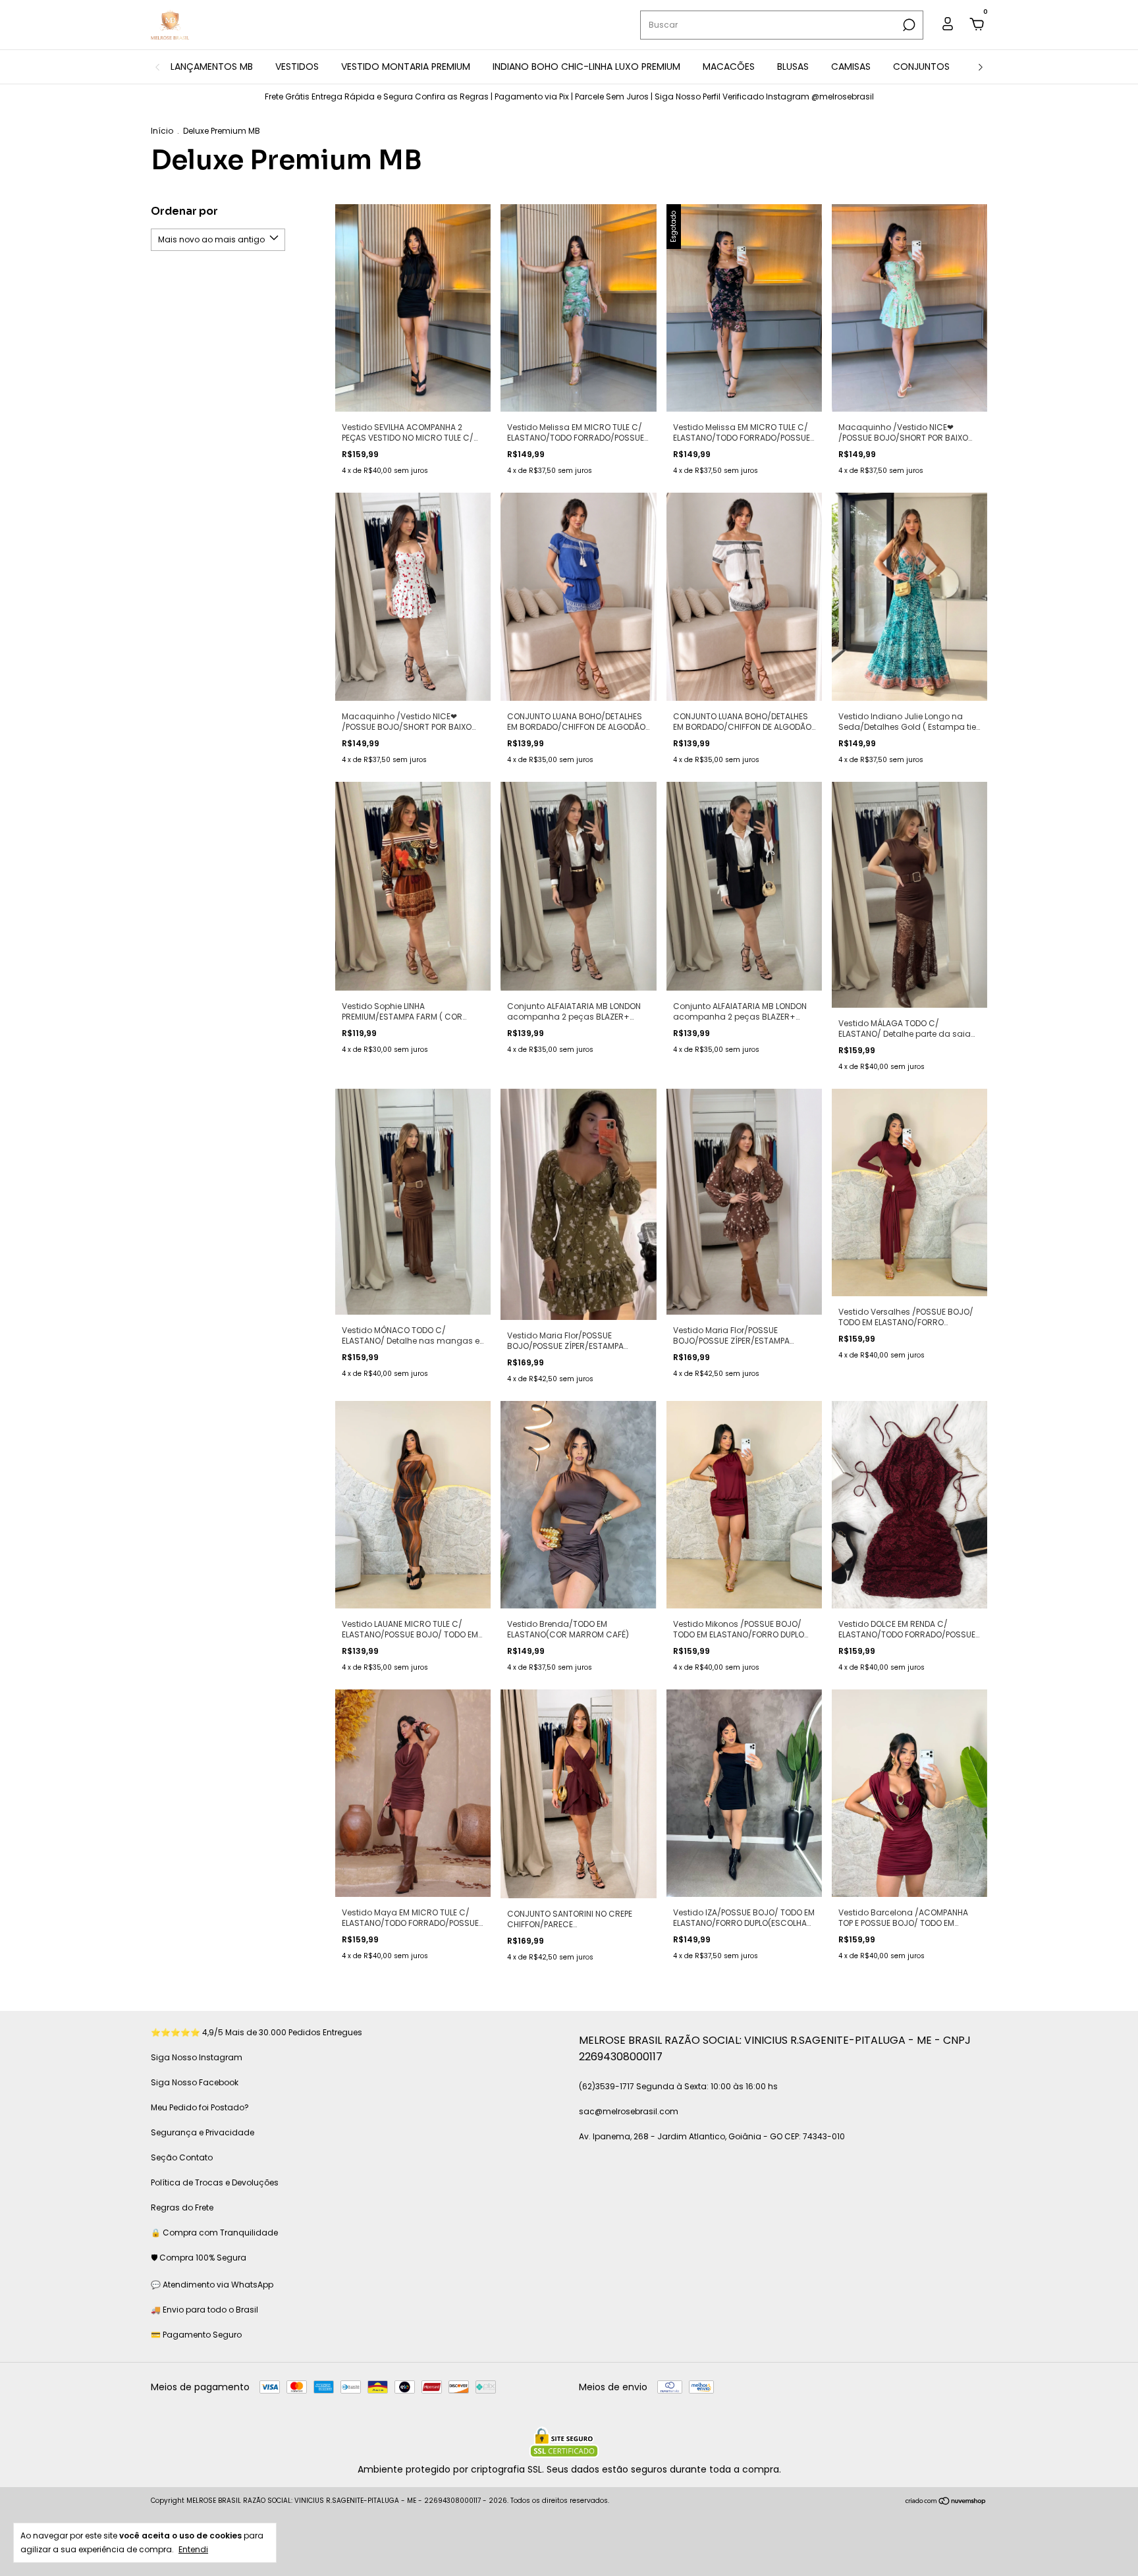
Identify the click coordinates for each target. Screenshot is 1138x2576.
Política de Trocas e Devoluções (215, 2182)
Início (162, 131)
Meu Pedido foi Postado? (200, 2107)
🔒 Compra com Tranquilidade (214, 2233)
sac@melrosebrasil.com (629, 2111)
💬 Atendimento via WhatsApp (212, 2285)
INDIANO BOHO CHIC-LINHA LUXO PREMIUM (586, 67)
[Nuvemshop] (946, 2502)
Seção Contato (182, 2157)
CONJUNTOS (921, 67)
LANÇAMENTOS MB (212, 67)
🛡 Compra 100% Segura (199, 2258)
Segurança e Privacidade (203, 2132)
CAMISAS (851, 67)
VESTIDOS (297, 67)
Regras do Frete (182, 2207)
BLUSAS (793, 67)
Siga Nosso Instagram (197, 2057)
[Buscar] (908, 25)
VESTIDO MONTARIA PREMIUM (406, 67)
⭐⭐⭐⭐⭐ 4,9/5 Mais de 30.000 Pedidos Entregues (257, 2032)
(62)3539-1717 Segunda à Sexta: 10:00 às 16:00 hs (678, 2086)
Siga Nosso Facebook (195, 2082)
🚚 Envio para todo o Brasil (204, 2310)
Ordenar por (184, 211)
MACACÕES (729, 67)
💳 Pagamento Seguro (196, 2335)
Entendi (193, 2549)
